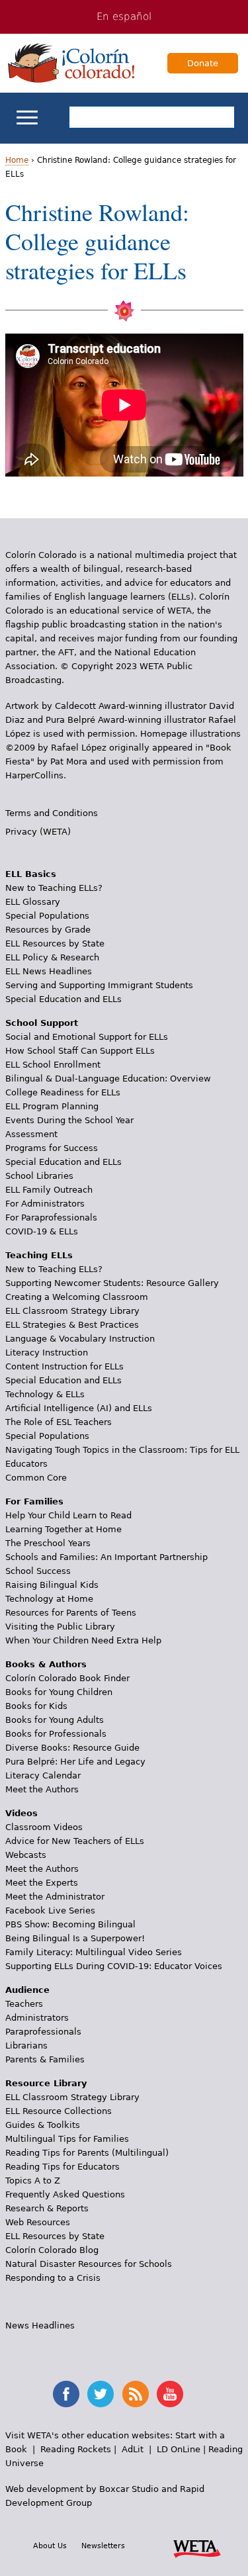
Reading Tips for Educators (62, 2167)
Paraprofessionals (43, 2032)
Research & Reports (47, 2208)
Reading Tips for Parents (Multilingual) (87, 2153)
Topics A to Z (33, 2181)
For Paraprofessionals (51, 1218)
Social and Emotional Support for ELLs (87, 1037)
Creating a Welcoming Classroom (77, 1297)
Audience (27, 1990)
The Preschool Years (48, 1543)
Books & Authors (46, 1664)
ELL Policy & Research (52, 957)
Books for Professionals (56, 1734)
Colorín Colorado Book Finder (67, 1678)
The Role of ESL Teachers (59, 1422)
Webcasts (26, 1855)
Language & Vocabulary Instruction (80, 1339)
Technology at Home (49, 1599)
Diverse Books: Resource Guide (72, 1748)
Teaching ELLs (39, 1255)
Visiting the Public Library (60, 1627)
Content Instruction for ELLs (64, 1366)
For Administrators (45, 1204)
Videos (21, 1813)
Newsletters (103, 2546)
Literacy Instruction (47, 1353)
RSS (136, 2394)
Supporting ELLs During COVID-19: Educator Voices (114, 1966)
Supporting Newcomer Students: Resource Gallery (112, 1283)
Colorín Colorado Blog (52, 2250)
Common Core (36, 1478)
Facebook (66, 2394)
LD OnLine (179, 2449)
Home (17, 160)
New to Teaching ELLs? (54, 888)
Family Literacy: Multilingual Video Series (94, 1952)
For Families (34, 1501)
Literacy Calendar (43, 1775)
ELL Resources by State (55, 943)
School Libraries (39, 1176)
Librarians (26, 2046)
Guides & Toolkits (43, 2125)
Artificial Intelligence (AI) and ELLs (79, 1408)
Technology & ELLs (45, 1394)
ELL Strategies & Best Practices (72, 1325)
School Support (42, 1023)
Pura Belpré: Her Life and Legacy (75, 1762)
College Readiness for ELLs (63, 1092)
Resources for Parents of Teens (71, 1613)
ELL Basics (31, 874)
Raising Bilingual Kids (52, 1585)
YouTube (170, 2394)
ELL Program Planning (52, 1106)
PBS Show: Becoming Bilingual (70, 1924)
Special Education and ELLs (63, 999)
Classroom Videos (44, 1827)
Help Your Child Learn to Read (68, 1515)
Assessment (31, 1134)
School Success (38, 1571)
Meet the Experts (42, 1883)
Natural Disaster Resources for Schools (89, 2264)
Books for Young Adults (55, 1720)
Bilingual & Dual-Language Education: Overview (108, 1079)
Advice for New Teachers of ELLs (75, 1841)
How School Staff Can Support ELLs (80, 1051)
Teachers (24, 2004)
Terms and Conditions (52, 813)
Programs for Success (52, 1148)
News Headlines (40, 2325)
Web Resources (38, 2222)
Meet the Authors (42, 1789)
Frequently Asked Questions (65, 2194)
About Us (50, 2546)
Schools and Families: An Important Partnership (106, 1557)
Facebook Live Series (50, 1910)
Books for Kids (36, 1706)
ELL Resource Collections (59, 2111)
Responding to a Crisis (53, 2278)
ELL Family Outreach (49, 1190)
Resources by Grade (48, 930)
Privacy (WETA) (38, 832)
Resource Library (46, 2083)
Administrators (37, 2018)
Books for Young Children (59, 1692)
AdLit (133, 2449)
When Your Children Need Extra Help (83, 1640)
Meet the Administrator (55, 1897)
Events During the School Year (69, 1120)
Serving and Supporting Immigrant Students (99, 985)
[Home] (71, 63)
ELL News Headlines (49, 971)
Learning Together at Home (63, 1529)
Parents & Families (45, 2059)
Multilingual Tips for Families (67, 2139)
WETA (197, 2547)
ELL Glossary (33, 902)
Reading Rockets (76, 2449)
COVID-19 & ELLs (42, 1231)
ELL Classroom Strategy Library (72, 1311)
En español (124, 17)
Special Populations (47, 916)
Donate (203, 63)
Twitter (101, 2394)
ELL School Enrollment (53, 1065)
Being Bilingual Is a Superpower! (75, 1938)
